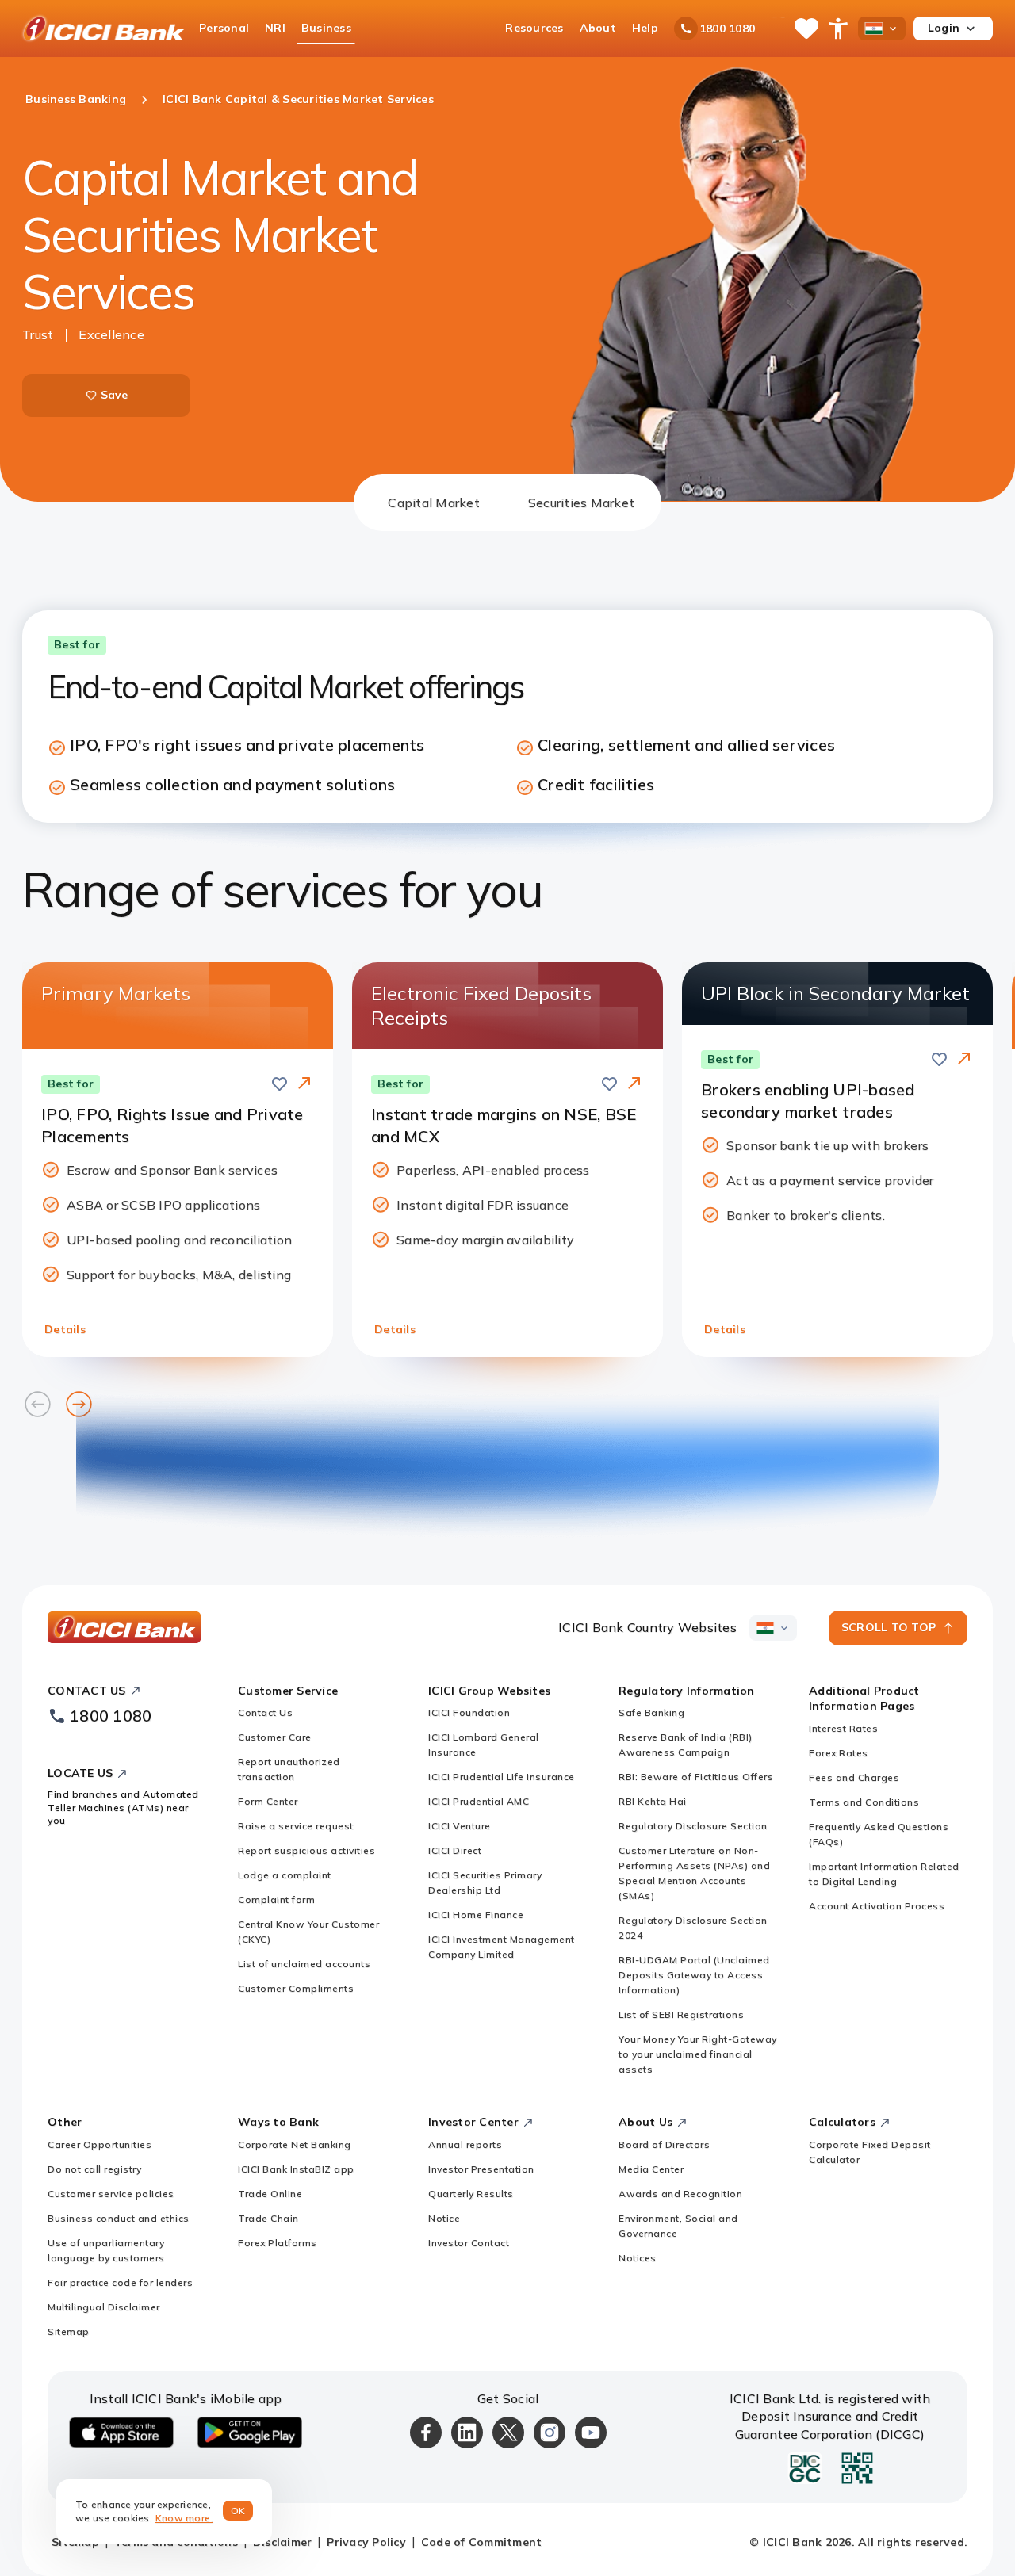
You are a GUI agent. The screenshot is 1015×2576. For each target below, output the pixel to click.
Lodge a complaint (285, 1875)
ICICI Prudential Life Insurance (502, 1777)
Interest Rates (843, 1728)
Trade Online (270, 2194)
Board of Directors (664, 2144)
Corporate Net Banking (295, 2144)
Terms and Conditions (864, 1802)
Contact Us (265, 1712)
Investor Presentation (481, 2169)
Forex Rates (839, 1753)
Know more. (184, 2518)
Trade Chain (268, 2218)
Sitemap (69, 2331)
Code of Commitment (482, 2542)
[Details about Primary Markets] (304, 1084)
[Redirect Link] (304, 1083)
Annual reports (465, 2144)
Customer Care (275, 1737)
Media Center (651, 2169)
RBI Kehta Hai (653, 1801)
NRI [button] (275, 28)
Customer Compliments (296, 1988)
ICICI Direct (455, 1850)
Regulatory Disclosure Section (693, 1826)
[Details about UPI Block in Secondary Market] (964, 1060)
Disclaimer (283, 2542)
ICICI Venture (460, 1826)
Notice (444, 2218)
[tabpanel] (507, 1019)
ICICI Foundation (469, 1712)
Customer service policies (111, 2194)
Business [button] (326, 28)
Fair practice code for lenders (120, 2282)
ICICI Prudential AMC (479, 1801)
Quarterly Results (471, 2194)
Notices (638, 2258)
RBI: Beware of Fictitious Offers (696, 1777)
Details (65, 1329)
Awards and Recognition (680, 2194)
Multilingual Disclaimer (104, 2307)
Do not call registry (94, 2169)
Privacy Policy (366, 2542)
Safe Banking (651, 1712)
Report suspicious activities (306, 1850)
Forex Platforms (278, 2243)
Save (115, 395)
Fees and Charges (854, 1777)
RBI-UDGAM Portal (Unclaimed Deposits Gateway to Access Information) (694, 1975)
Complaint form (276, 1900)
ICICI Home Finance (476, 1915)
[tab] (434, 503)
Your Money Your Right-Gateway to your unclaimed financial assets (698, 2054)
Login (944, 28)
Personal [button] (224, 28)
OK (238, 2511)
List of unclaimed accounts (304, 1964)
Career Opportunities (100, 2144)
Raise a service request (296, 1826)
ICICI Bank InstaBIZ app (296, 2169)
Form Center (268, 1801)
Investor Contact (469, 2243)
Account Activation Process (877, 1906)
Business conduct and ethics (119, 2218)
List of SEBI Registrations (681, 2014)
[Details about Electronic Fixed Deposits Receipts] (634, 1084)
